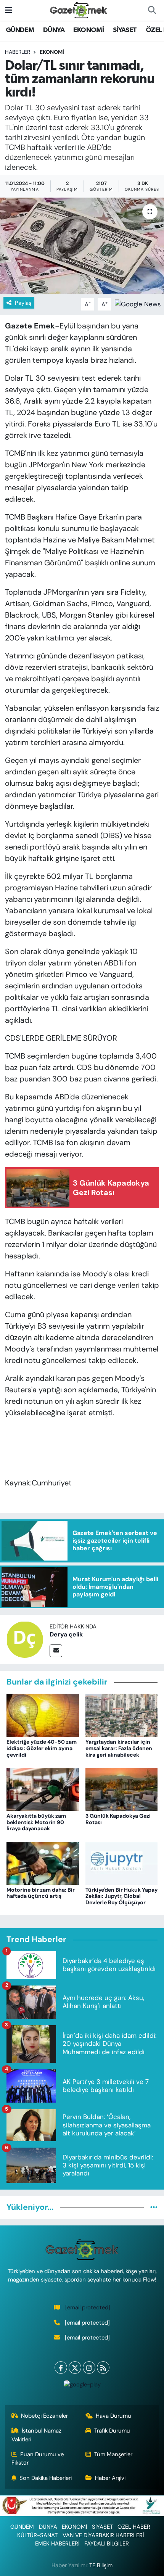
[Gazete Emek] (79, 10)
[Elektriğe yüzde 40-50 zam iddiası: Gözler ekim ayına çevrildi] (43, 1715)
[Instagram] (89, 2368)
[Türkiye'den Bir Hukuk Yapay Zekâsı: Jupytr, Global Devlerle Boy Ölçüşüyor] (122, 1863)
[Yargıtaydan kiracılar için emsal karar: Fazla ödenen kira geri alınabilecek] (122, 1715)
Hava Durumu (113, 2416)
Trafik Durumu (112, 2431)
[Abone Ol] (138, 304)
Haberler (18, 52)
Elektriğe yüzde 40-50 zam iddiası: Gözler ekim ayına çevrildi (42, 1748)
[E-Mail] (56, 1651)
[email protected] (88, 2307)
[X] (75, 2368)
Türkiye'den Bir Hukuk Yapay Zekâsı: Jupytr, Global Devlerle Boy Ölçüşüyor (121, 1896)
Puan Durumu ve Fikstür (38, 2459)
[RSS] (103, 2368)
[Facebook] (61, 2368)
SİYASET (125, 30)
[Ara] (152, 10)
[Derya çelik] (25, 1639)
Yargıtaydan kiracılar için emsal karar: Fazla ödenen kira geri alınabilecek (119, 1748)
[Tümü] (154, 2207)
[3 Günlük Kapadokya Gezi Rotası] (122, 1789)
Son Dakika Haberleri (46, 2478)
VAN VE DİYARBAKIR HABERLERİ (103, 2535)
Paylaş (23, 303)
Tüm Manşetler (113, 2454)
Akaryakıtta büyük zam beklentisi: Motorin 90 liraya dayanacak (36, 1822)
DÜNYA (54, 30)
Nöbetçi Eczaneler (44, 2416)
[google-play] (82, 2386)
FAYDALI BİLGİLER (107, 2544)
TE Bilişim (101, 2565)
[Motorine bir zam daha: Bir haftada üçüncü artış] (43, 1863)
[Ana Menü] (9, 10)
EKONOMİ (88, 30)
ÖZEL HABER (134, 2527)
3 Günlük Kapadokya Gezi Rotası (118, 1819)
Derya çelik (66, 1634)
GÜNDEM (20, 30)
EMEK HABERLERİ (57, 2544)
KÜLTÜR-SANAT (37, 2535)
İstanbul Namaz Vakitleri (37, 2435)
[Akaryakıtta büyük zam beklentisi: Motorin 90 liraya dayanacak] (43, 1789)
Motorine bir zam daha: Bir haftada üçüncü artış (41, 1893)
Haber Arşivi (110, 2478)
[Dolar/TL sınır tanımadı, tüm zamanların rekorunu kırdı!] (82, 246)
